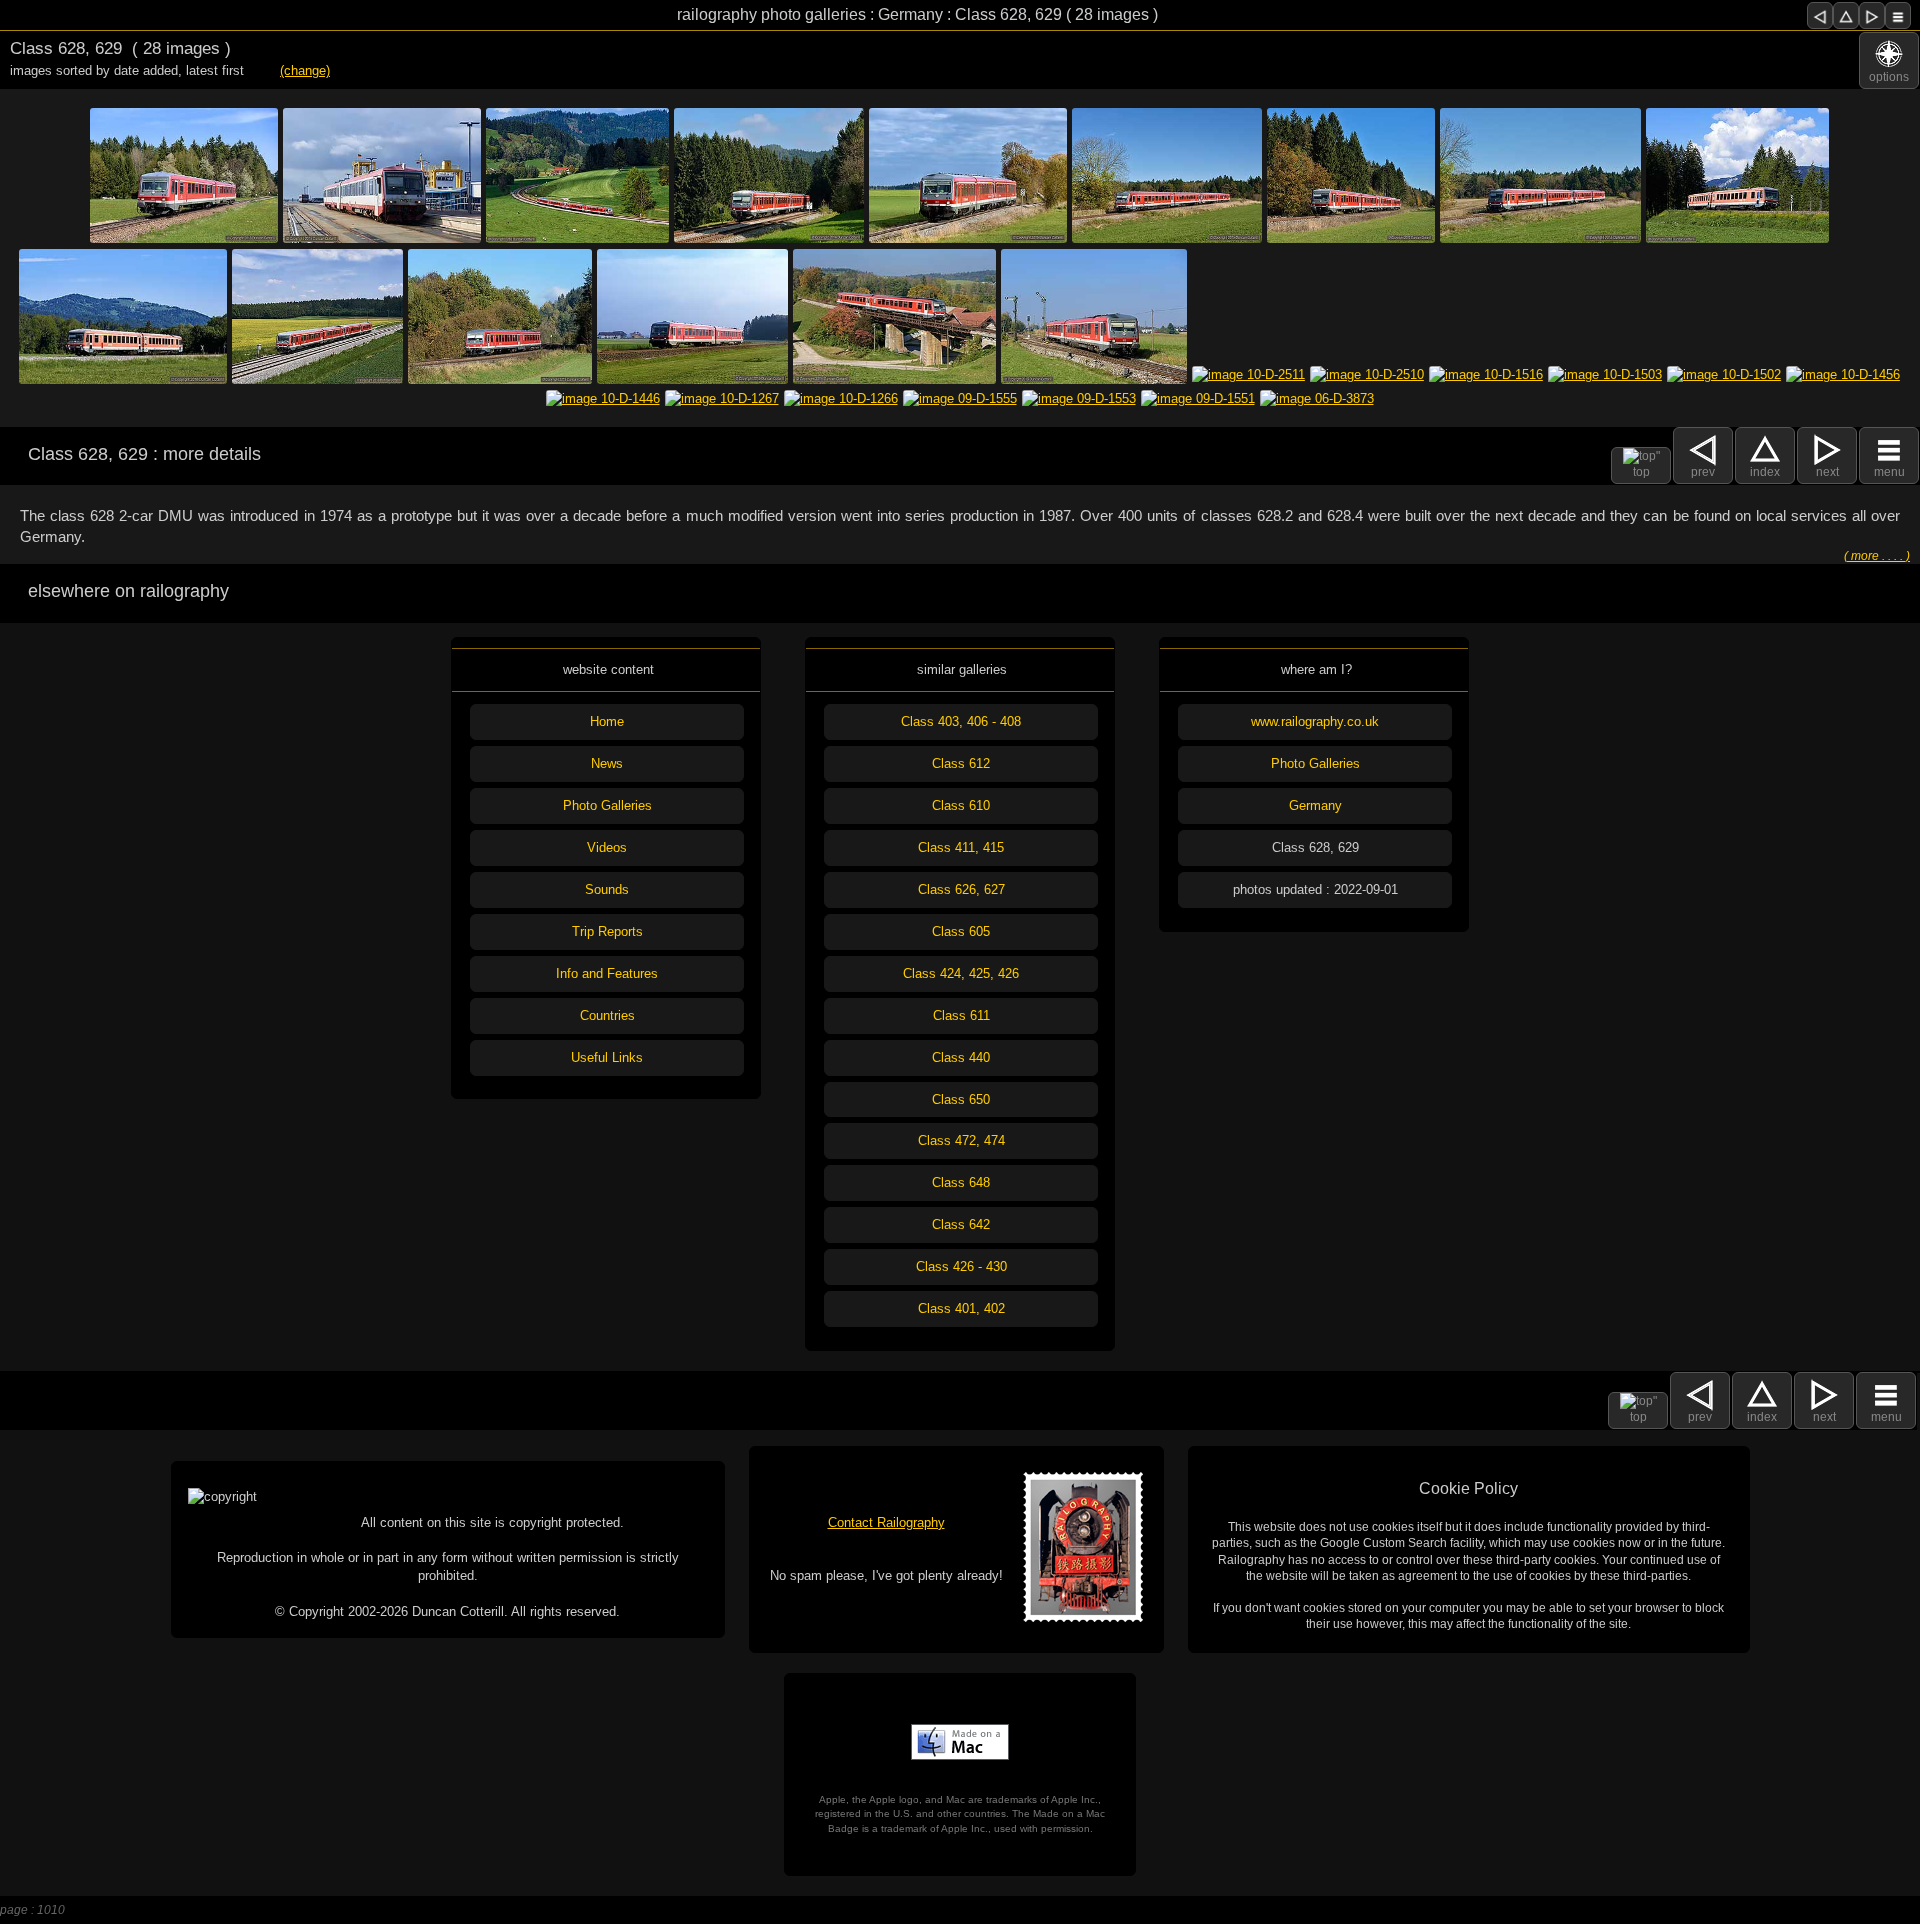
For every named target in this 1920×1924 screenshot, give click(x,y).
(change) (305, 70)
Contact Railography (886, 1522)
